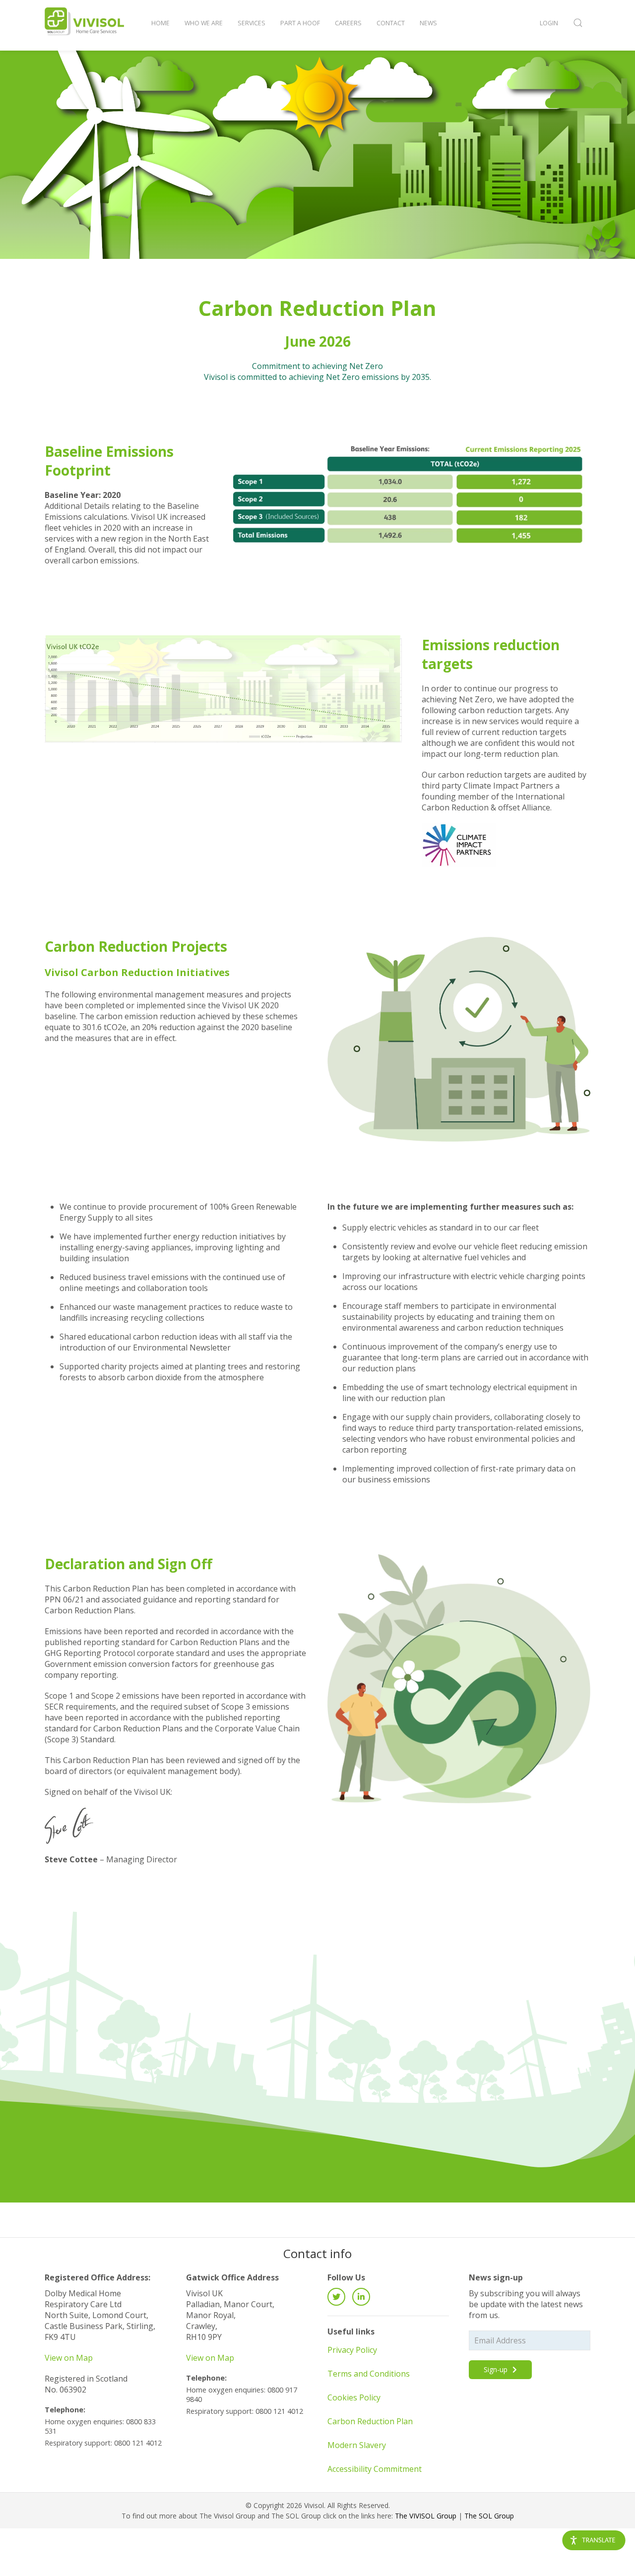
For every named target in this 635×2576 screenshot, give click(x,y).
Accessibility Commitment (375, 2469)
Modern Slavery (357, 2445)
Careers (348, 23)
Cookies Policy (354, 2397)
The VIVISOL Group (426, 2516)
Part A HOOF (300, 23)
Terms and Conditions (369, 2374)
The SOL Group (489, 2516)
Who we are (204, 23)
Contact (391, 23)
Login (549, 23)
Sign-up (497, 2369)
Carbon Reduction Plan (370, 2421)
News (428, 23)
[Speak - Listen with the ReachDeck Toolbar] (594, 2540)
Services (252, 23)
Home (160, 23)
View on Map (69, 2358)
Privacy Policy (352, 2350)
